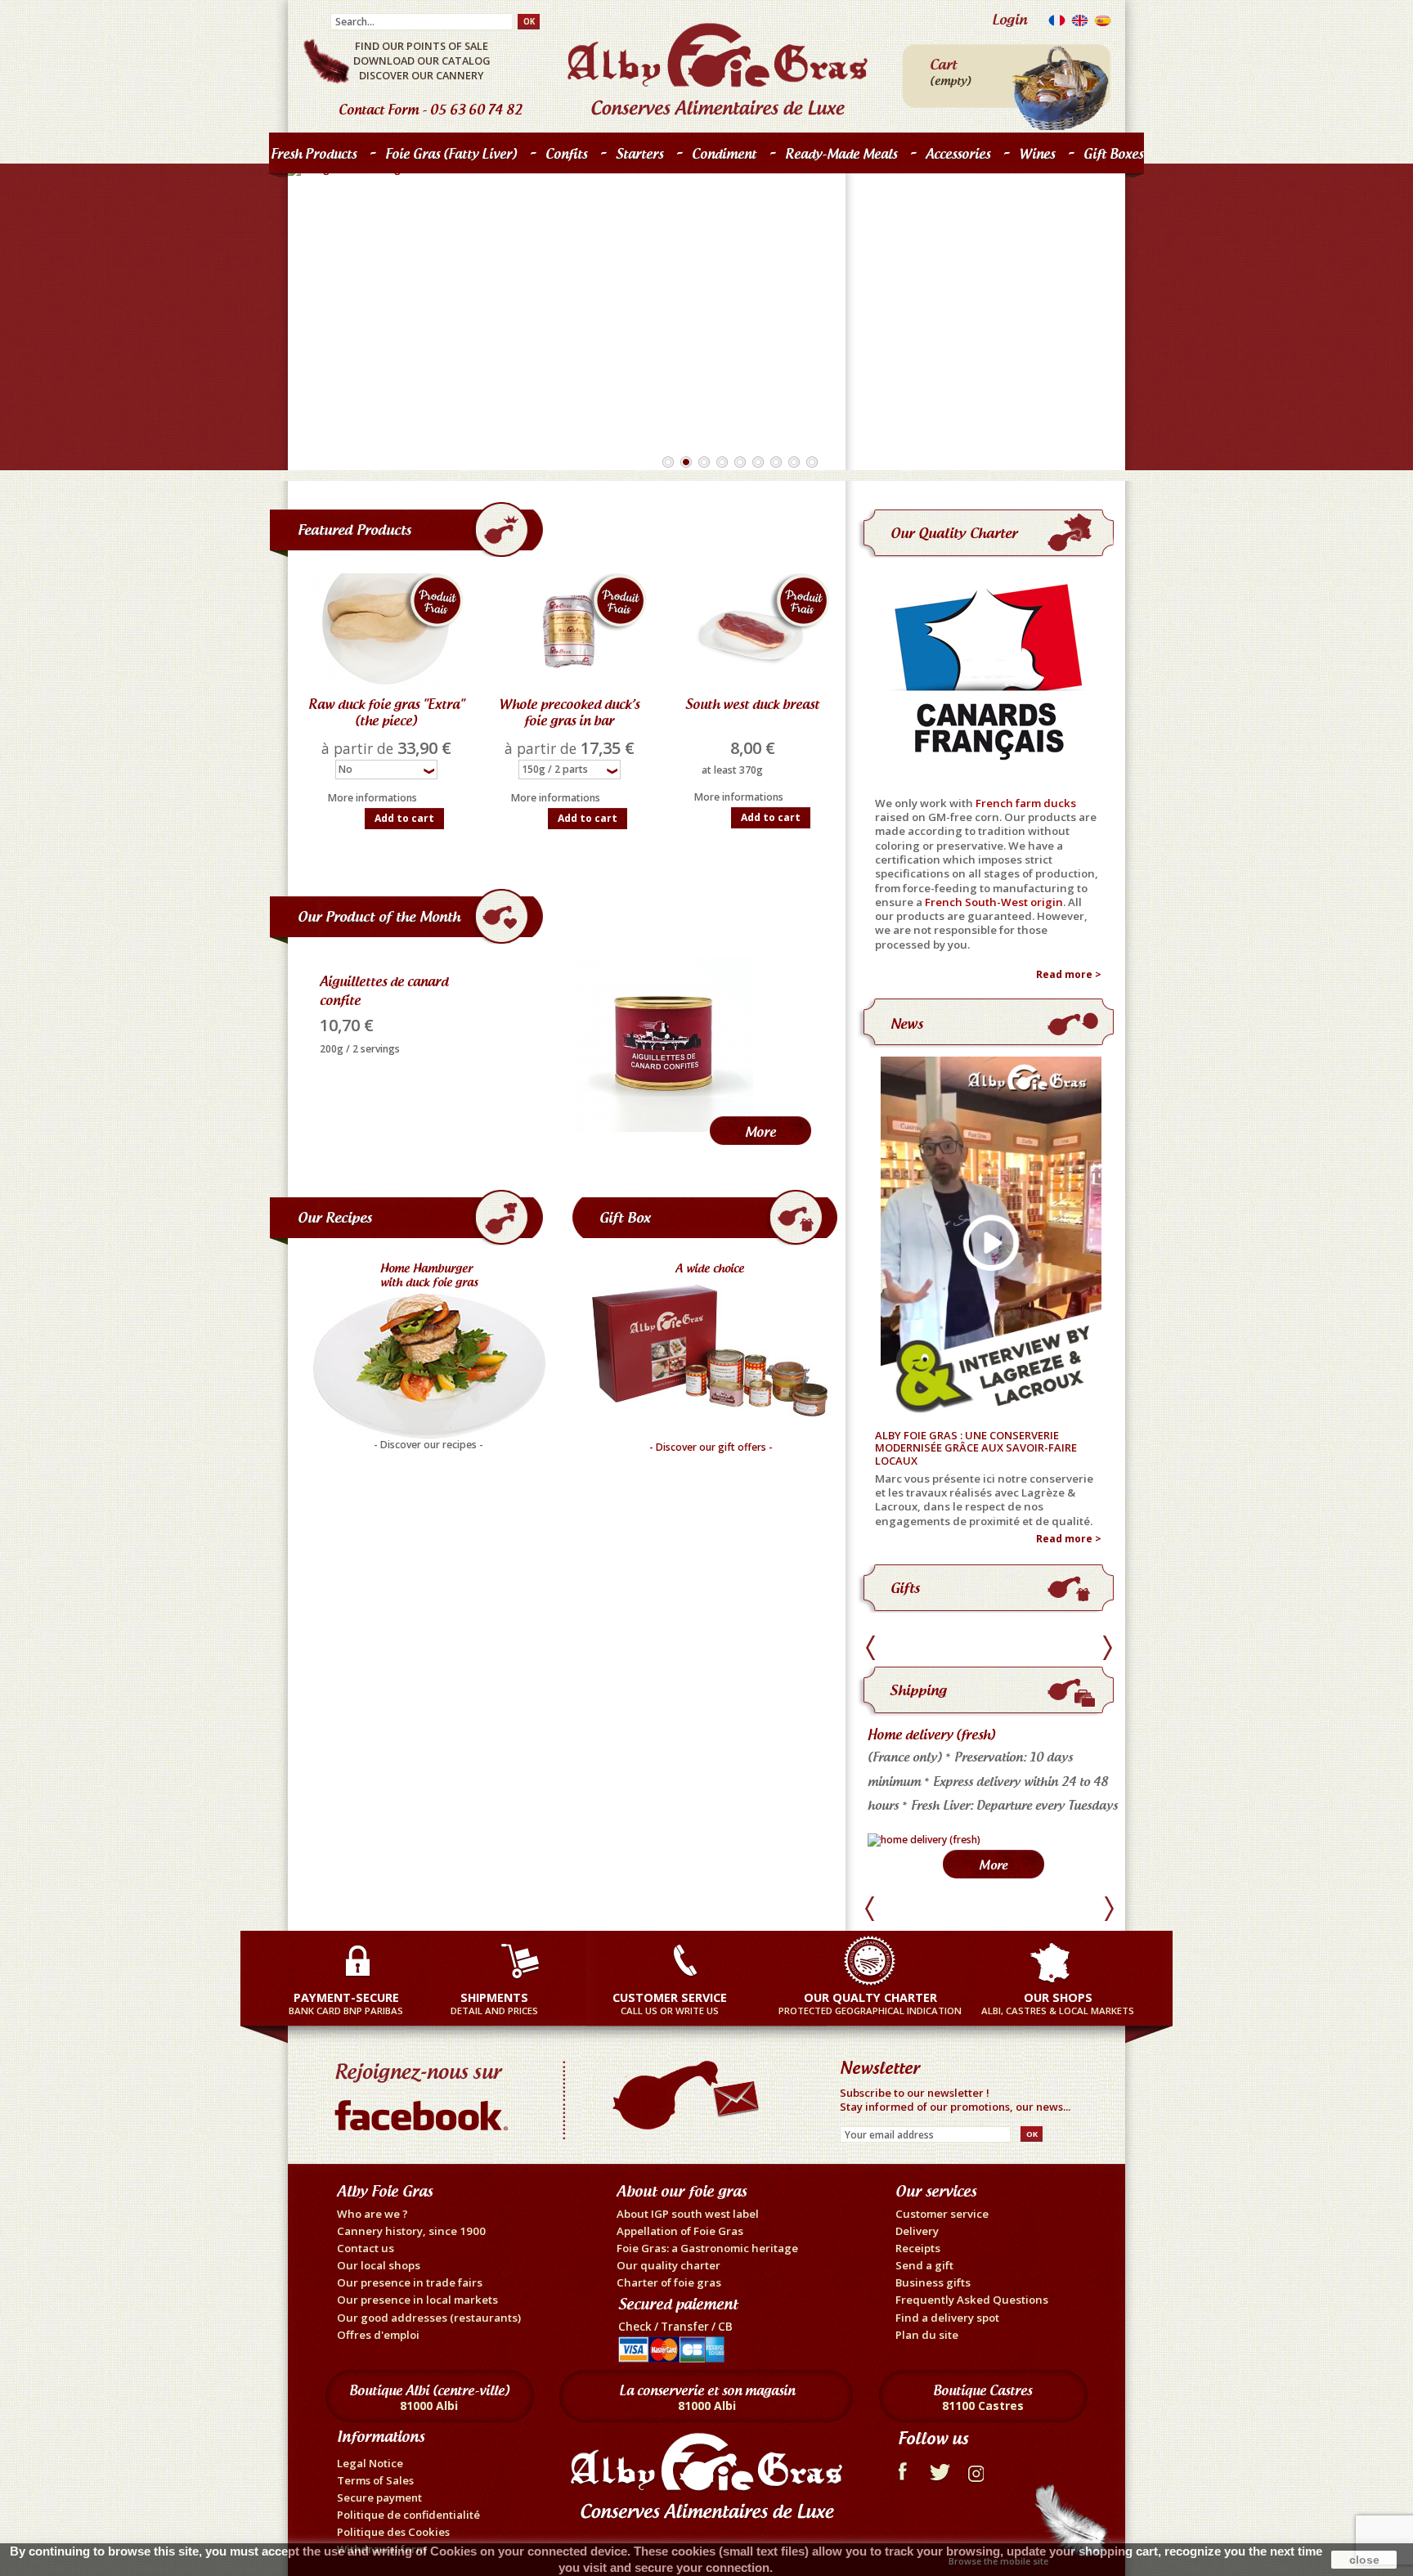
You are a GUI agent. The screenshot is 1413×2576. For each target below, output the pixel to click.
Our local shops (379, 2265)
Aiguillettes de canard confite (384, 991)
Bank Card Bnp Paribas (346, 2003)
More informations (372, 798)
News (907, 1023)
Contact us (366, 2248)
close (1364, 2560)
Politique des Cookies (393, 2532)
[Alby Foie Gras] (718, 69)
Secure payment (379, 2497)
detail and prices (494, 2003)
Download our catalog (422, 61)
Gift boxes (1113, 154)
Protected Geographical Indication (870, 2003)
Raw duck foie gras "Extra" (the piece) (386, 712)
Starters (635, 157)
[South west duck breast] (752, 631)
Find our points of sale (422, 46)
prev (873, 1648)
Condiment (724, 154)
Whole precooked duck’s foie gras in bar (569, 712)
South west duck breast (752, 704)
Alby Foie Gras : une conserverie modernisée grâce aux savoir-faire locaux (976, 1449)
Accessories (958, 154)
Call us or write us (670, 2003)
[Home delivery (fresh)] (924, 1840)
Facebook (902, 2470)
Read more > (1069, 975)
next (1107, 1648)
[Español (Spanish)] (1103, 24)
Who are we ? (372, 2214)
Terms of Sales (375, 2480)
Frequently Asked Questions (972, 2300)
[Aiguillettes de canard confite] (665, 1044)
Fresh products (310, 157)
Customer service (942, 2214)
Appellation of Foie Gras (680, 2231)
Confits (562, 157)
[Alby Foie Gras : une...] (988, 1238)
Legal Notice (370, 2463)
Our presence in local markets (417, 2300)
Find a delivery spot (947, 2318)
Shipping (918, 1690)
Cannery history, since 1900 (411, 2231)
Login (1009, 19)
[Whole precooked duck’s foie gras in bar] (569, 631)
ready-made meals (841, 154)
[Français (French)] (1057, 24)
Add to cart (404, 818)
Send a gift (924, 2265)
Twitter (940, 2470)
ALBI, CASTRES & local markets (1058, 2003)
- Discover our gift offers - (711, 1447)
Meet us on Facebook (425, 2093)
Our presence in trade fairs (410, 2282)
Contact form (379, 110)
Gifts (905, 1588)
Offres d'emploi (378, 2335)
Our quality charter (954, 533)
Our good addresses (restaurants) (429, 2318)
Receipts (918, 2248)
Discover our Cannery (422, 75)
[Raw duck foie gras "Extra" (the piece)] (386, 631)
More (760, 1132)
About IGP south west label (688, 2214)
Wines (1037, 154)
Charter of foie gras (669, 2282)
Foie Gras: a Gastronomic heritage (707, 2248)
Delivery (917, 2231)
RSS (978, 2470)
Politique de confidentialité (408, 2515)
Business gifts (933, 2282)
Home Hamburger (430, 1268)
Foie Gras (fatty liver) (447, 157)
